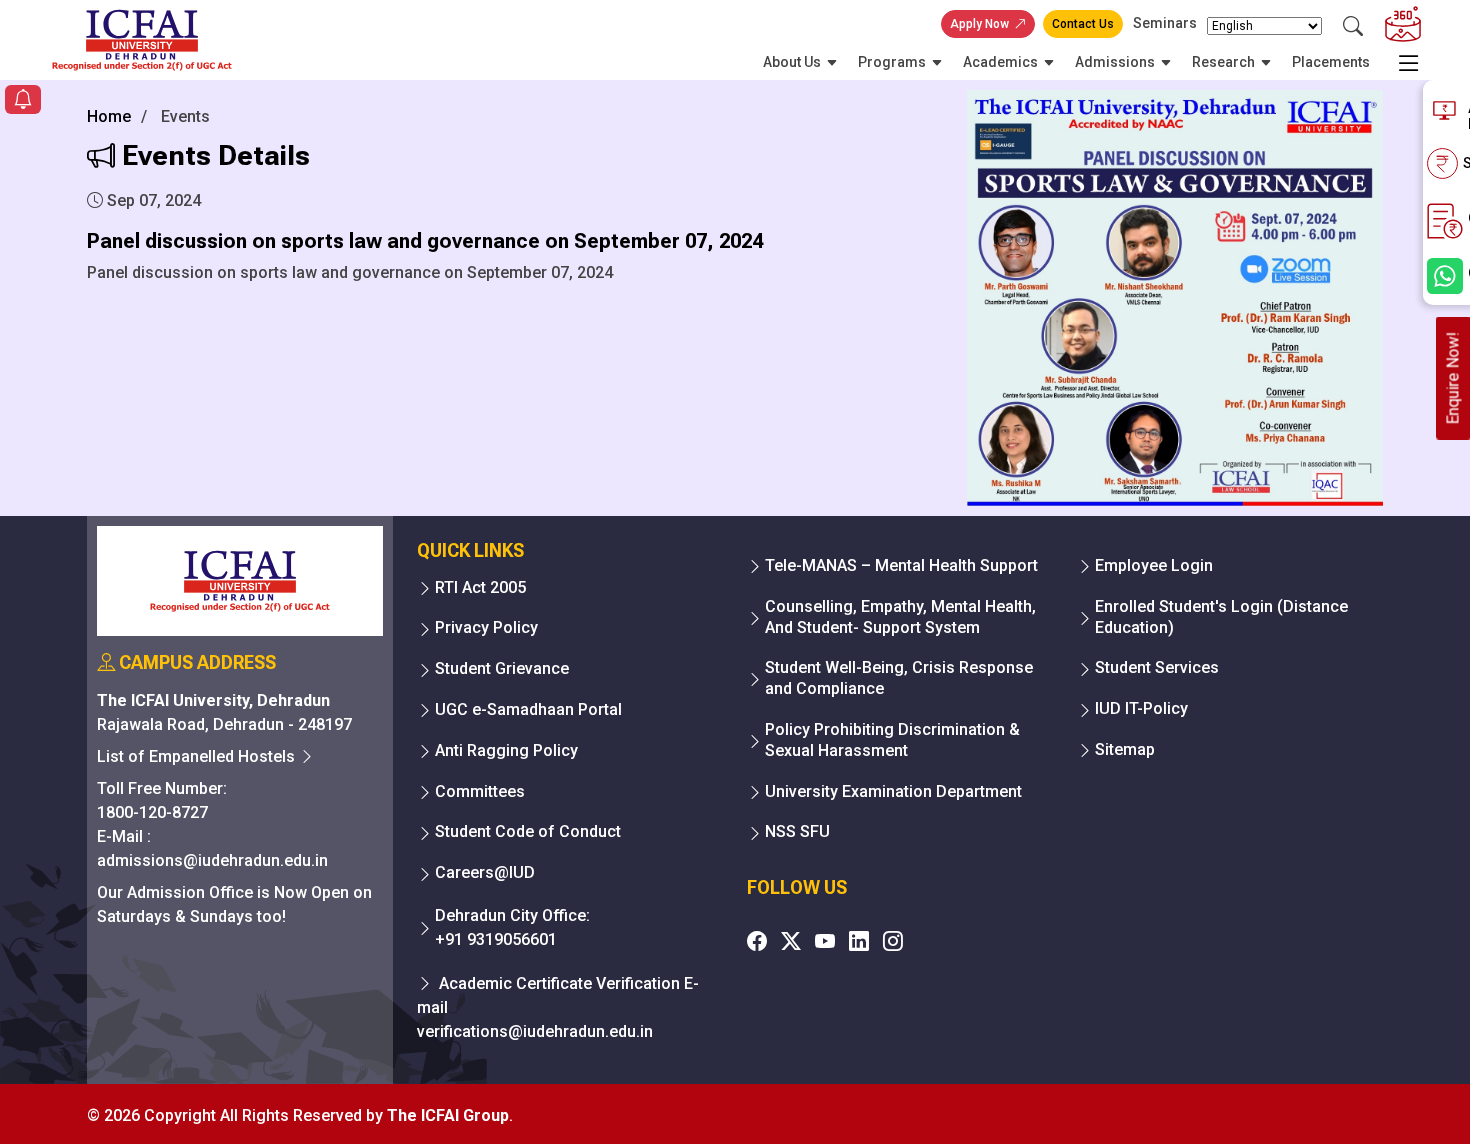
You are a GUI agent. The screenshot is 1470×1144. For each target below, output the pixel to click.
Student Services (1157, 667)
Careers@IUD (485, 872)
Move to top (727, 1088)
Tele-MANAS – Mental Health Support (901, 565)
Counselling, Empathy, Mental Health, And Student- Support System (900, 617)
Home (109, 116)
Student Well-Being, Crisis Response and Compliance (899, 678)
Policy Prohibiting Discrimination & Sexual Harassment (892, 740)
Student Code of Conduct (528, 831)
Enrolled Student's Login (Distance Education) (1221, 617)
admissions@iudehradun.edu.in (212, 860)
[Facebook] (757, 941)
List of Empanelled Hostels (198, 756)
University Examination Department (893, 791)
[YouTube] (825, 941)
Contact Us (1083, 24)
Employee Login (1154, 565)
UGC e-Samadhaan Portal (528, 709)
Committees (480, 791)
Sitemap (1125, 749)
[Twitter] (791, 941)
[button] (23, 101)
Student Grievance (502, 668)
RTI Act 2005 (480, 587)
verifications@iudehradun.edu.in (535, 1031)
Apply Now (979, 24)
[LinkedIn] (859, 941)
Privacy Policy (486, 627)
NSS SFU (797, 831)
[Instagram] (893, 941)
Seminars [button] (1165, 23)
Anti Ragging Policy (506, 750)
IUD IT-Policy (1141, 708)
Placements (1331, 62)
